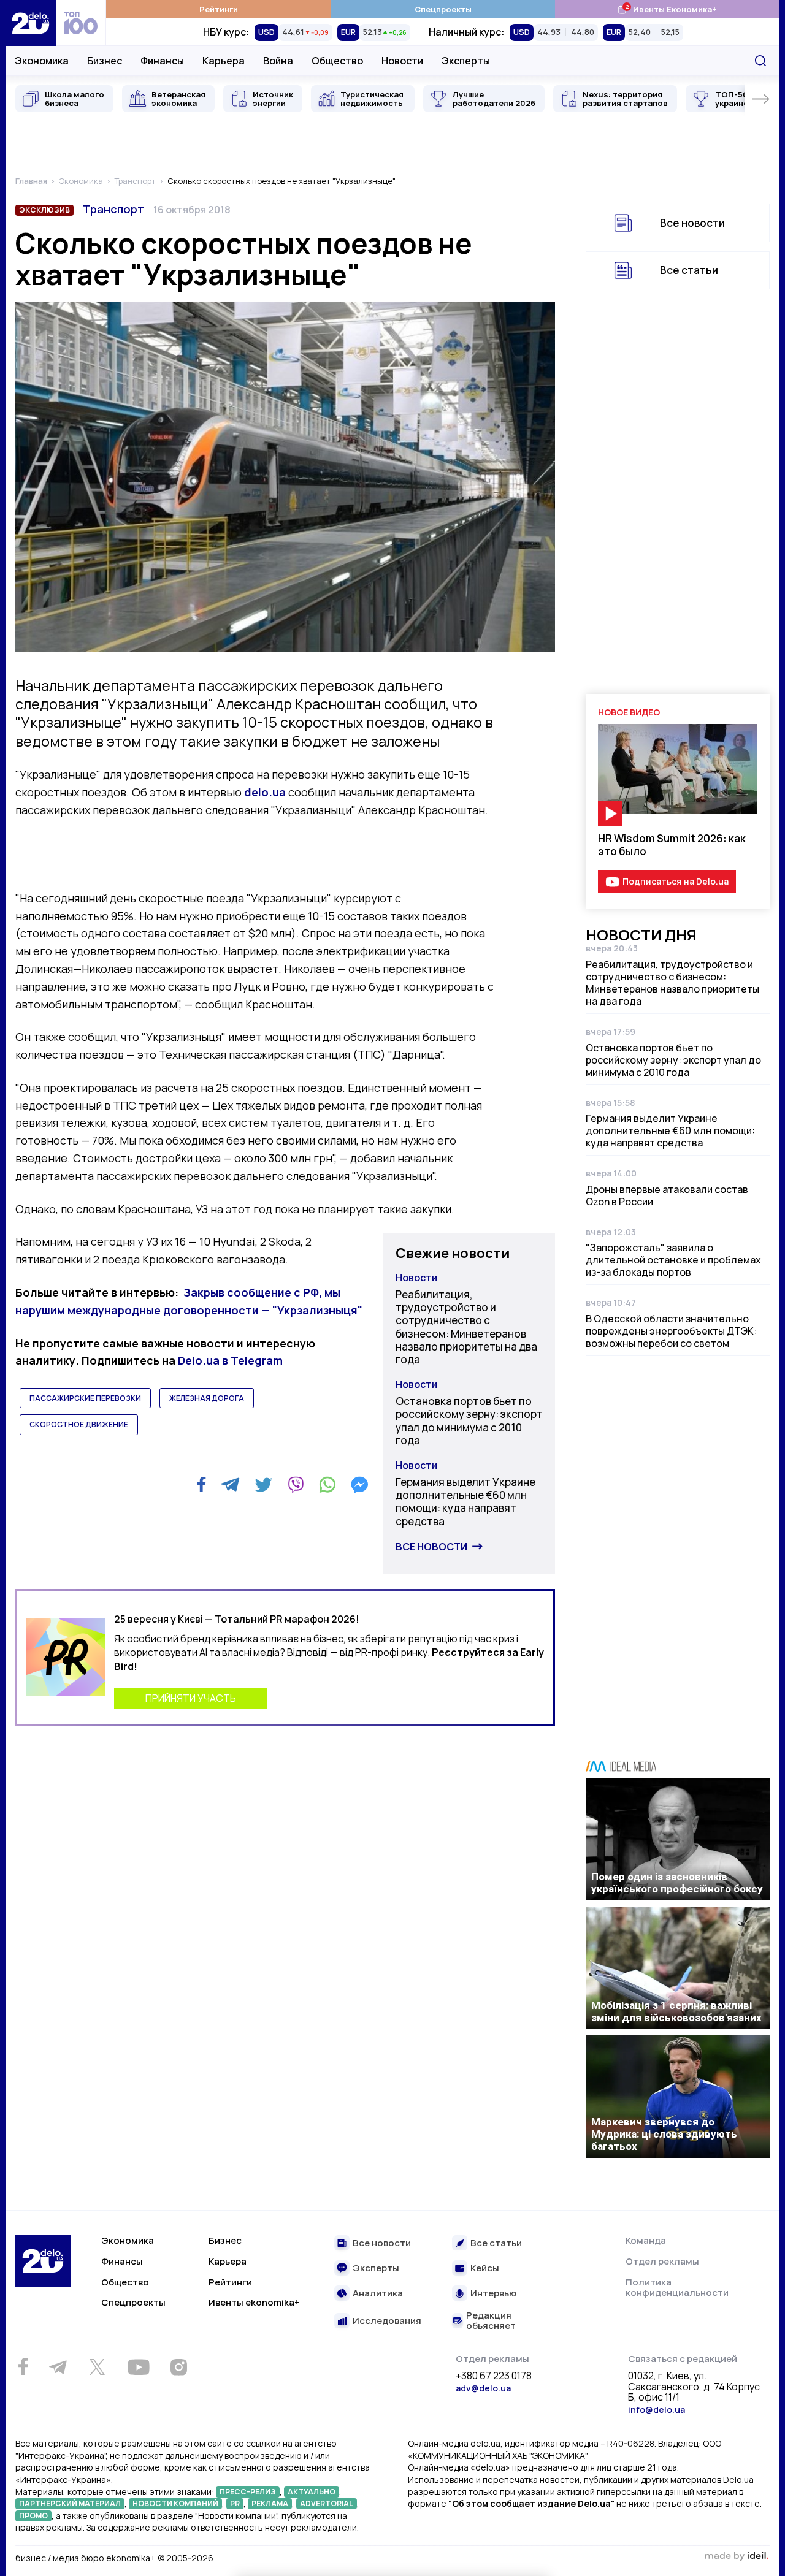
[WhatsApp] (327, 1485)
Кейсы (485, 2269)
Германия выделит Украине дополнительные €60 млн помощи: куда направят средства (465, 1502)
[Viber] (296, 1485)
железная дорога (207, 1398)
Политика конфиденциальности (677, 2288)
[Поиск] (760, 61)
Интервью (493, 2294)
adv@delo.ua (483, 2388)
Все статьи (689, 270)
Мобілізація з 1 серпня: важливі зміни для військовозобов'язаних (676, 2011)
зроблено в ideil (737, 2556)
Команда (646, 2240)
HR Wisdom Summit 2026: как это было (672, 845)
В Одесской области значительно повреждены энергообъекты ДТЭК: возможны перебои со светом (671, 1331)
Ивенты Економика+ (667, 9)
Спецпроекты (443, 9)
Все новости (431, 1547)
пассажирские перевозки (85, 1398)
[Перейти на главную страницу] (31, 23)
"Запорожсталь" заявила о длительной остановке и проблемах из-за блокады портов (673, 1260)
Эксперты (466, 61)
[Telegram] (230, 1485)
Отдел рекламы (662, 2261)
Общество (337, 61)
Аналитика (378, 2294)
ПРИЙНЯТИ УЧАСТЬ (191, 1698)
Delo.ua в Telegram (230, 1360)
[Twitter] (263, 1485)
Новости (402, 61)
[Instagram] (178, 2367)
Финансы (162, 61)
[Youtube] (138, 2367)
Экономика (42, 61)
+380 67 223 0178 (494, 2376)
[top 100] (81, 23)
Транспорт (113, 209)
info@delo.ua (657, 2410)
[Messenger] (359, 1485)
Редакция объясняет (491, 2321)
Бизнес (105, 61)
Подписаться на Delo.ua (676, 881)
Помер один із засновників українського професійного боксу (677, 1883)
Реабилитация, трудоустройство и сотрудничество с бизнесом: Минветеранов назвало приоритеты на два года (466, 1327)
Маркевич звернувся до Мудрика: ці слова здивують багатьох (664, 2134)
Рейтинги (219, 9)
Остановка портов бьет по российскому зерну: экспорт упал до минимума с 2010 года (469, 1421)
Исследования (387, 2321)
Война (278, 61)
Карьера (224, 61)
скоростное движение (79, 1424)
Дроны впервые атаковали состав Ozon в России (667, 1195)
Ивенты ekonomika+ (254, 2302)
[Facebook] (201, 1484)
